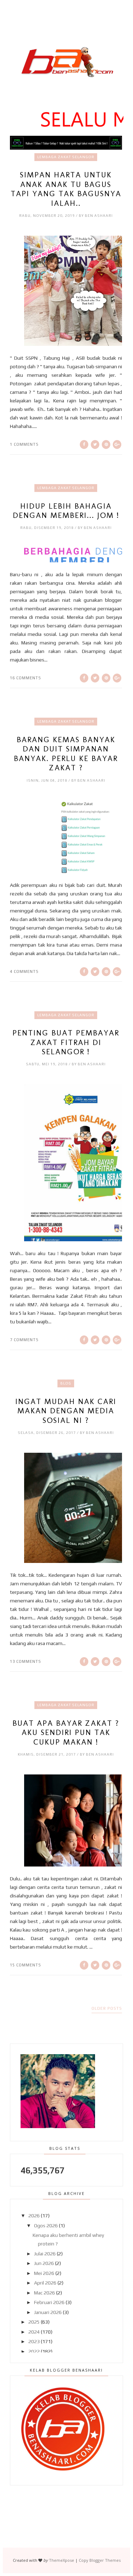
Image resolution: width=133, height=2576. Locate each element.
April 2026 (45, 2283)
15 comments (26, 1965)
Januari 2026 (48, 2312)
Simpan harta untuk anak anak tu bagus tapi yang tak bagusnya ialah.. (66, 189)
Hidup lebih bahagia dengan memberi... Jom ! (66, 511)
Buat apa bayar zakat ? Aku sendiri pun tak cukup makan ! (66, 1733)
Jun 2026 (44, 2263)
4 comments (24, 971)
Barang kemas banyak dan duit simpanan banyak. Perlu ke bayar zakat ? (66, 754)
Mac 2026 (45, 2293)
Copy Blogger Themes (100, 2560)
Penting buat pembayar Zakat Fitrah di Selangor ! (66, 1042)
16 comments (26, 678)
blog (66, 1383)
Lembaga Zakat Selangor (66, 157)
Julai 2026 (45, 2254)
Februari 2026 (49, 2302)
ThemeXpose (62, 2560)
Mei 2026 (44, 2273)
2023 (34, 2341)
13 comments (26, 1661)
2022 (34, 2351)
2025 (34, 2322)
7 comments (24, 1340)
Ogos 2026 (46, 2226)
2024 (34, 2332)
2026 (34, 2216)
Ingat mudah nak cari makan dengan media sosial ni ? (66, 1411)
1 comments (24, 444)
